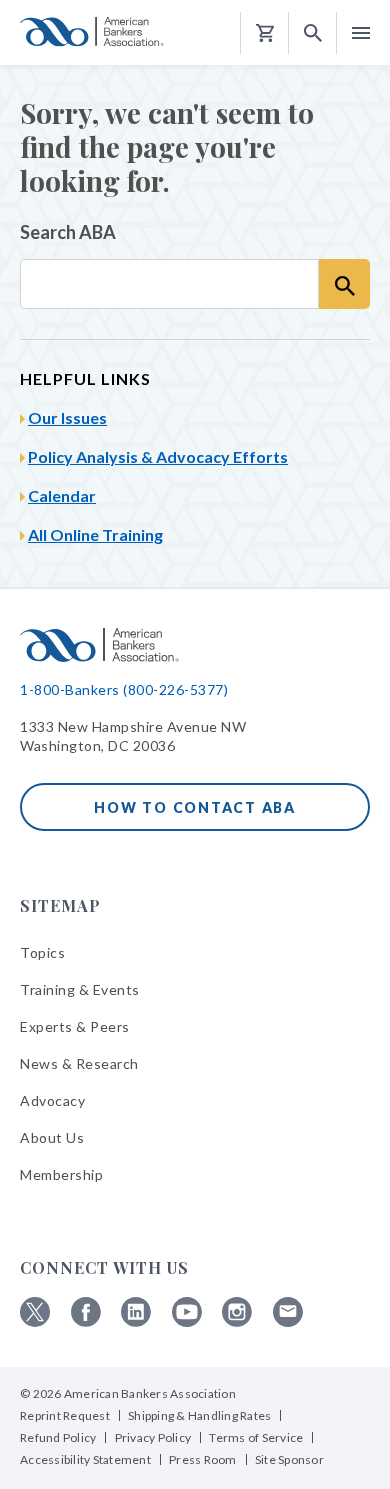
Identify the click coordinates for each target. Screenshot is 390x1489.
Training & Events (80, 989)
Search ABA (68, 232)
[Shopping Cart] (265, 33)
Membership (61, 1174)
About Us (52, 1137)
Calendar (62, 495)
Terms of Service (256, 1437)
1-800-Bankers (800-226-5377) (124, 689)
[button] (313, 33)
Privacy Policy (153, 1437)
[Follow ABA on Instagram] (237, 1321)
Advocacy (52, 1100)
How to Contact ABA (195, 807)
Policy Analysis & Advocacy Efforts (158, 456)
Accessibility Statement (85, 1459)
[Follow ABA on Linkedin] (136, 1321)
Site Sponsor (289, 1459)
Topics (42, 952)
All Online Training (95, 534)
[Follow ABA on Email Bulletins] (288, 1321)
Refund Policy (58, 1437)
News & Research (79, 1063)
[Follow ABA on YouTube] (187, 1321)
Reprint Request (65, 1415)
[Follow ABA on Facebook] (86, 1321)
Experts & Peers (75, 1026)
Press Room (203, 1459)
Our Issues (67, 417)
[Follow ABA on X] (35, 1321)
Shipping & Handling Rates (199, 1415)
